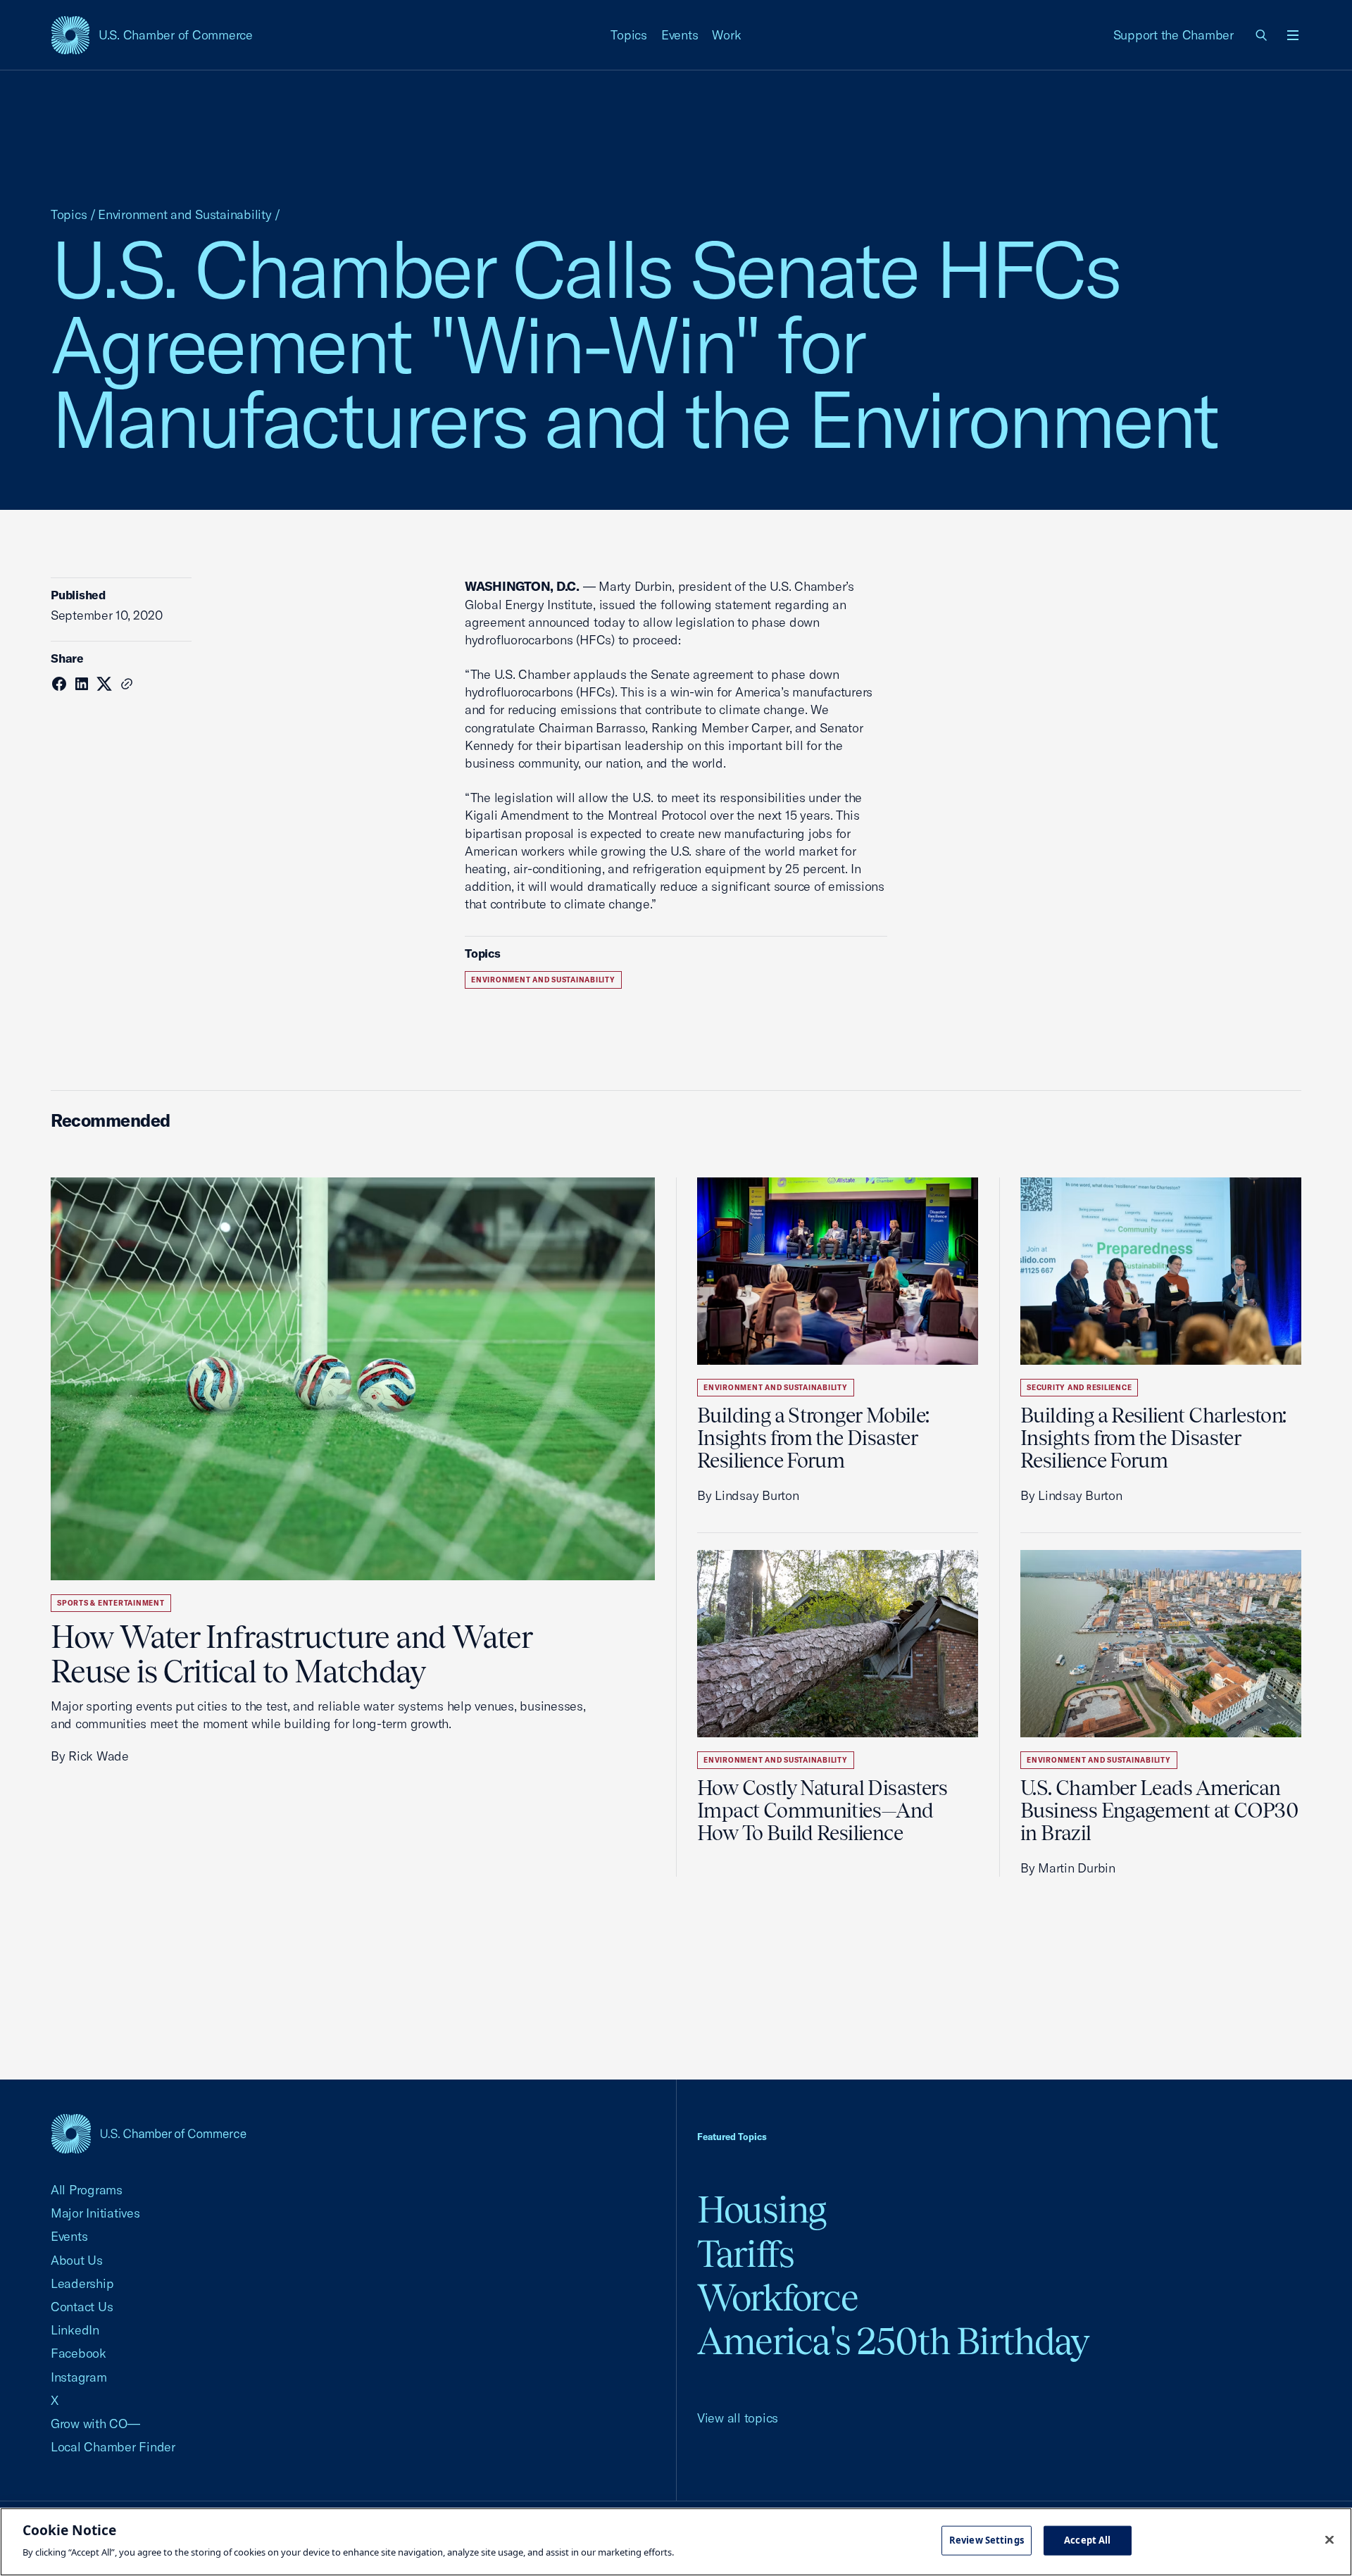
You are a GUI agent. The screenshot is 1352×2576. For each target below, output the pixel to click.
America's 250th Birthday (893, 2341)
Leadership (82, 2283)
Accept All (1087, 2540)
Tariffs (746, 2254)
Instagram (79, 2377)
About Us (77, 2260)
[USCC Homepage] (149, 2133)
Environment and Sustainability (184, 214)
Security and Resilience (1079, 1388)
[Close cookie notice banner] (1329, 2540)
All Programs (87, 2190)
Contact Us (82, 2307)
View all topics (738, 2418)
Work (726, 35)
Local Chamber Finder (113, 2447)
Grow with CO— (95, 2424)
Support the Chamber (1173, 35)
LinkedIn (75, 2330)
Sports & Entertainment (111, 1603)
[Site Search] (1262, 35)
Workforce (777, 2297)
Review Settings (987, 2540)
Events (680, 35)
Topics (629, 35)
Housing (762, 2209)
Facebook (79, 2353)
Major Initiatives (95, 2213)
